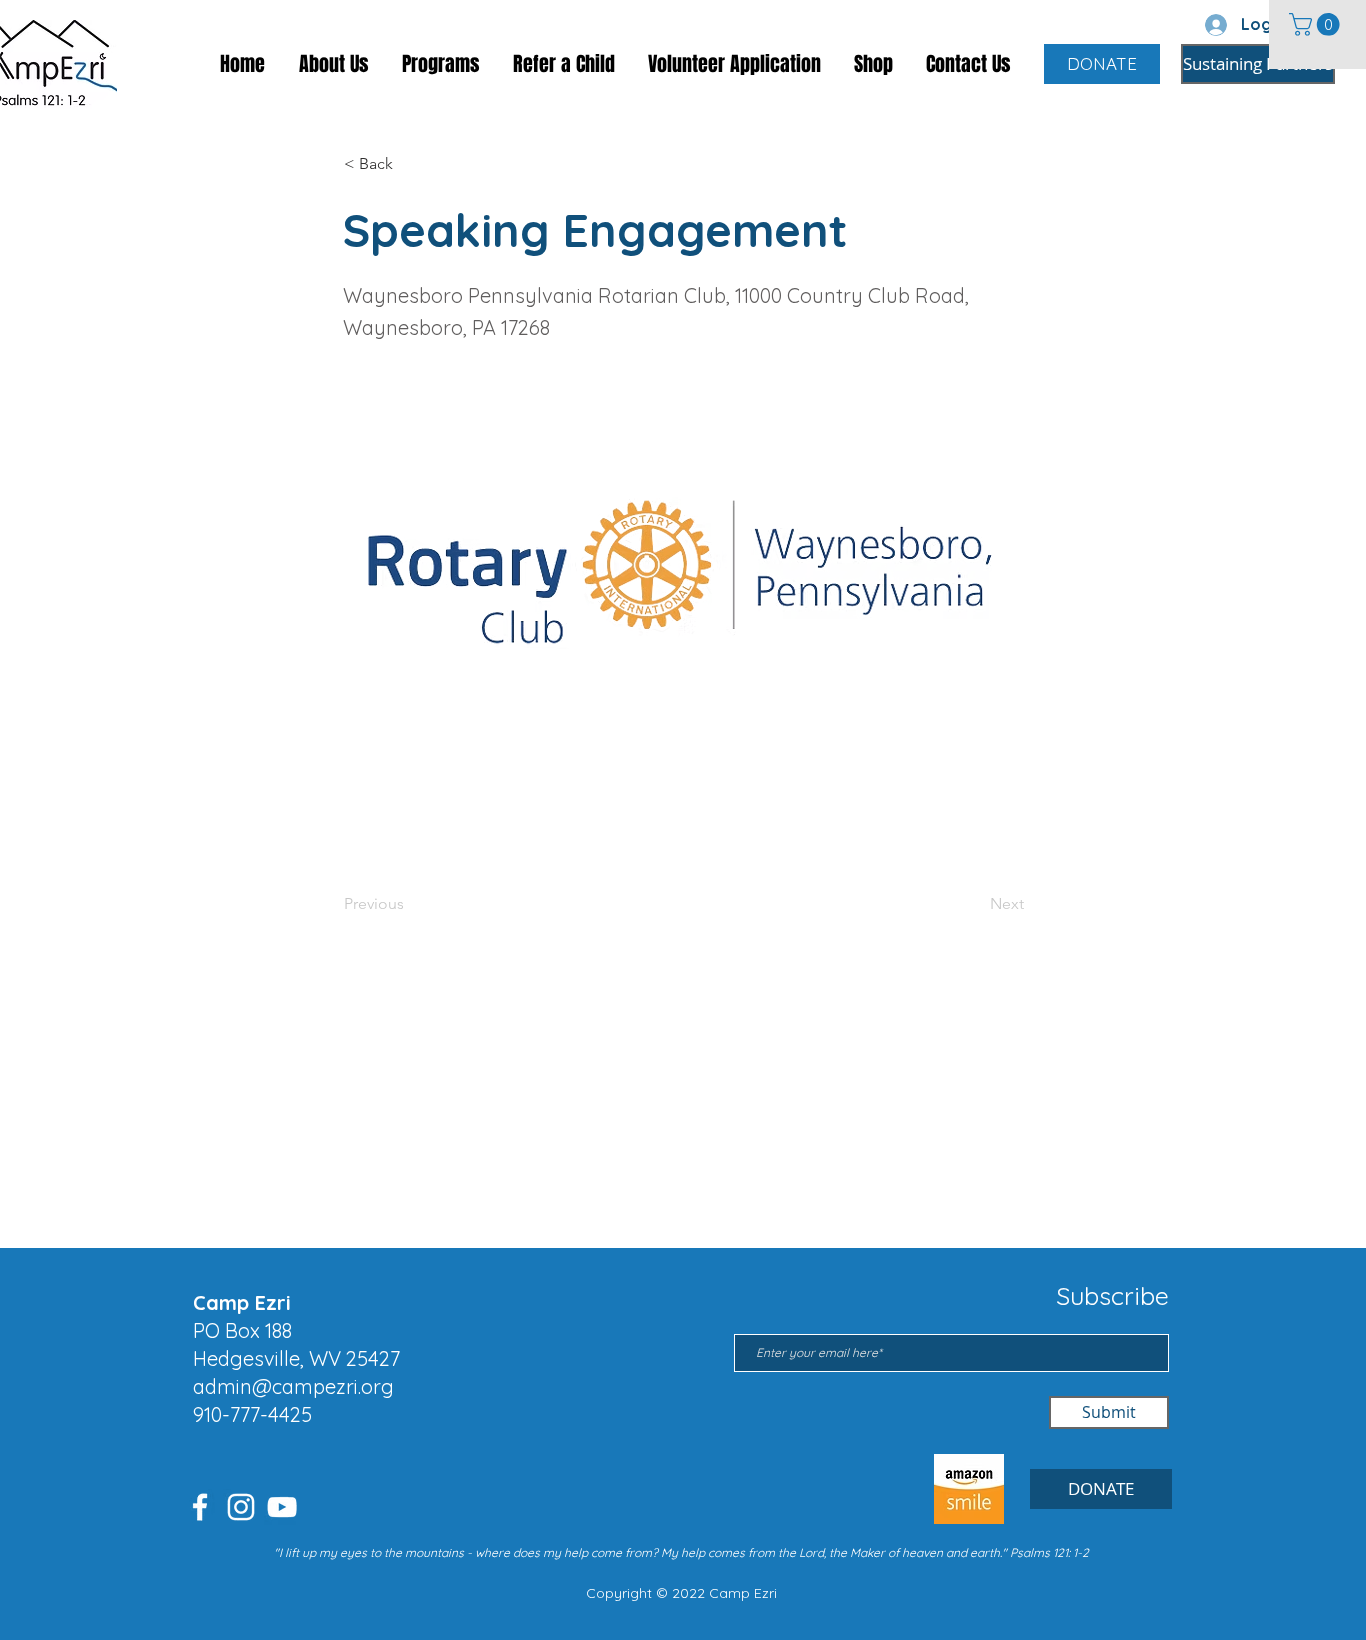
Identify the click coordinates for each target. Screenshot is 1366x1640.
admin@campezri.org (293, 1386)
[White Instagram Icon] (241, 1507)
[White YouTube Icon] (282, 1507)
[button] (1317, 24)
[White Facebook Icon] (200, 1507)
